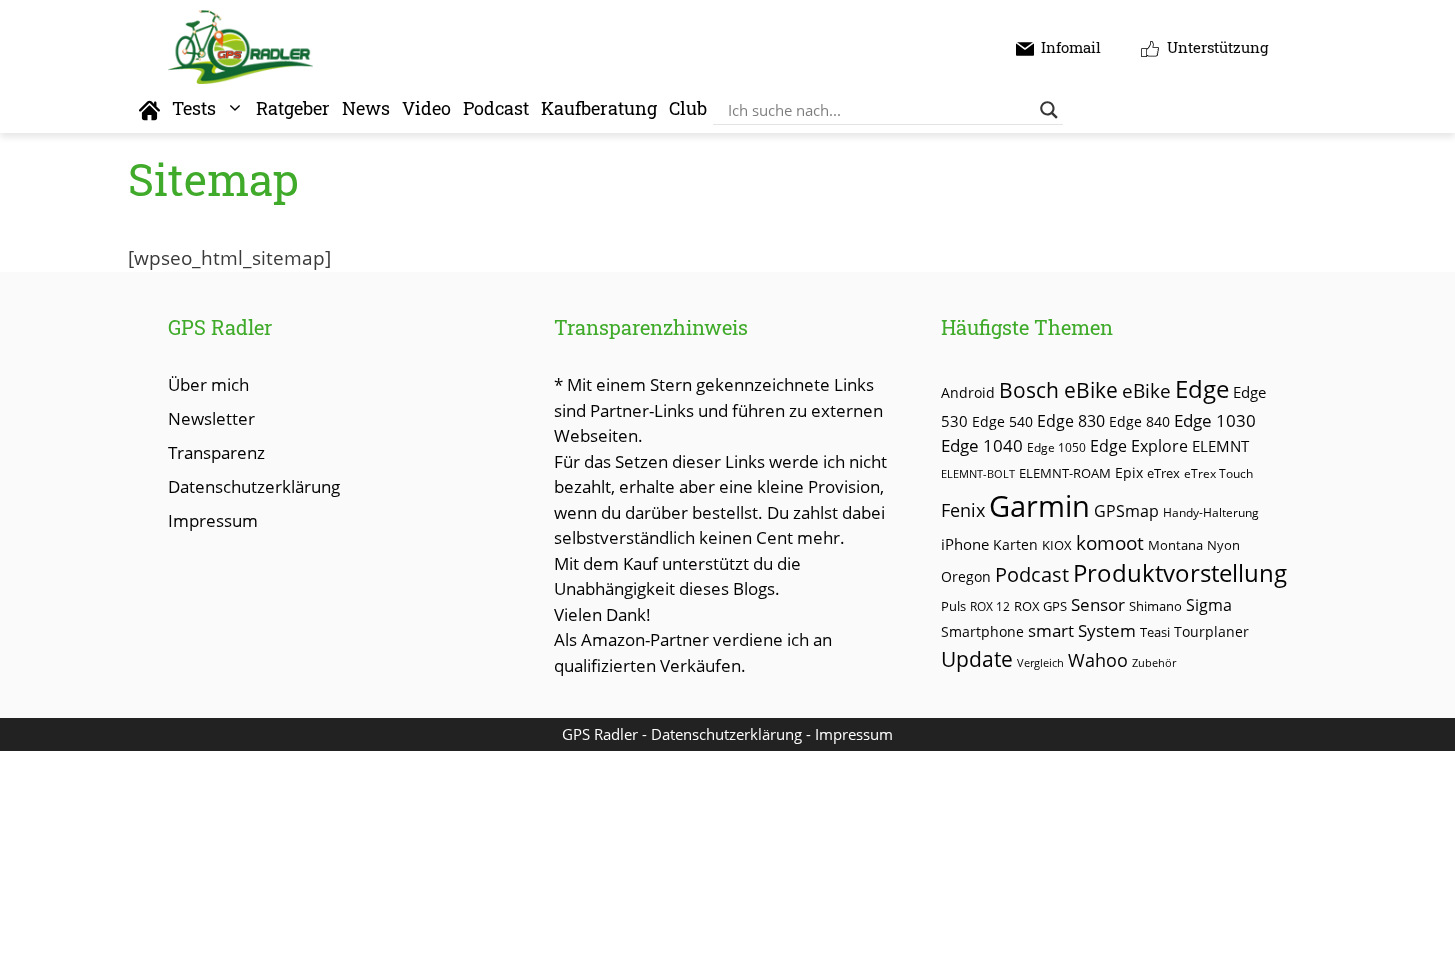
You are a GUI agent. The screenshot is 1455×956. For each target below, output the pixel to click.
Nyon (1223, 545)
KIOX (1057, 545)
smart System (1082, 630)
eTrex (1163, 473)
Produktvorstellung (1180, 573)
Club (688, 108)
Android (968, 392)
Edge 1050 (1056, 447)
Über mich (208, 384)
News (366, 108)
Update (977, 659)
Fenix (963, 510)
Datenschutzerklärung (254, 486)
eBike (1146, 390)
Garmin (1039, 506)
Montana (1175, 545)
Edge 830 (1071, 421)
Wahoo (1098, 660)
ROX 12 (990, 606)
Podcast (496, 108)
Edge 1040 (982, 445)
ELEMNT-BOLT (978, 474)
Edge (1202, 389)
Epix (1129, 472)
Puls (953, 606)
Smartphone (982, 631)
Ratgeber (293, 108)
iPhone (965, 544)
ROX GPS (1040, 606)
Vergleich (1040, 662)
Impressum (213, 520)
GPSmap (1126, 511)
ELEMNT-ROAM (1065, 473)
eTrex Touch (1218, 473)
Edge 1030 (1215, 420)
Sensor (1098, 604)
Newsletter (211, 418)
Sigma (1209, 605)
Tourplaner (1211, 631)
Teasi (1155, 632)
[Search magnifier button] (1049, 110)
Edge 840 (1139, 421)
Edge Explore (1139, 446)
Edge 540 (1002, 421)
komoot (1110, 542)
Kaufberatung (599, 108)
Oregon (966, 576)
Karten (1015, 544)
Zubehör (1154, 662)
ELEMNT (1220, 446)
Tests (194, 108)
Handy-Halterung (1211, 512)
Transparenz (216, 452)
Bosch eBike (1058, 389)
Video (426, 108)
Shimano (1155, 606)
